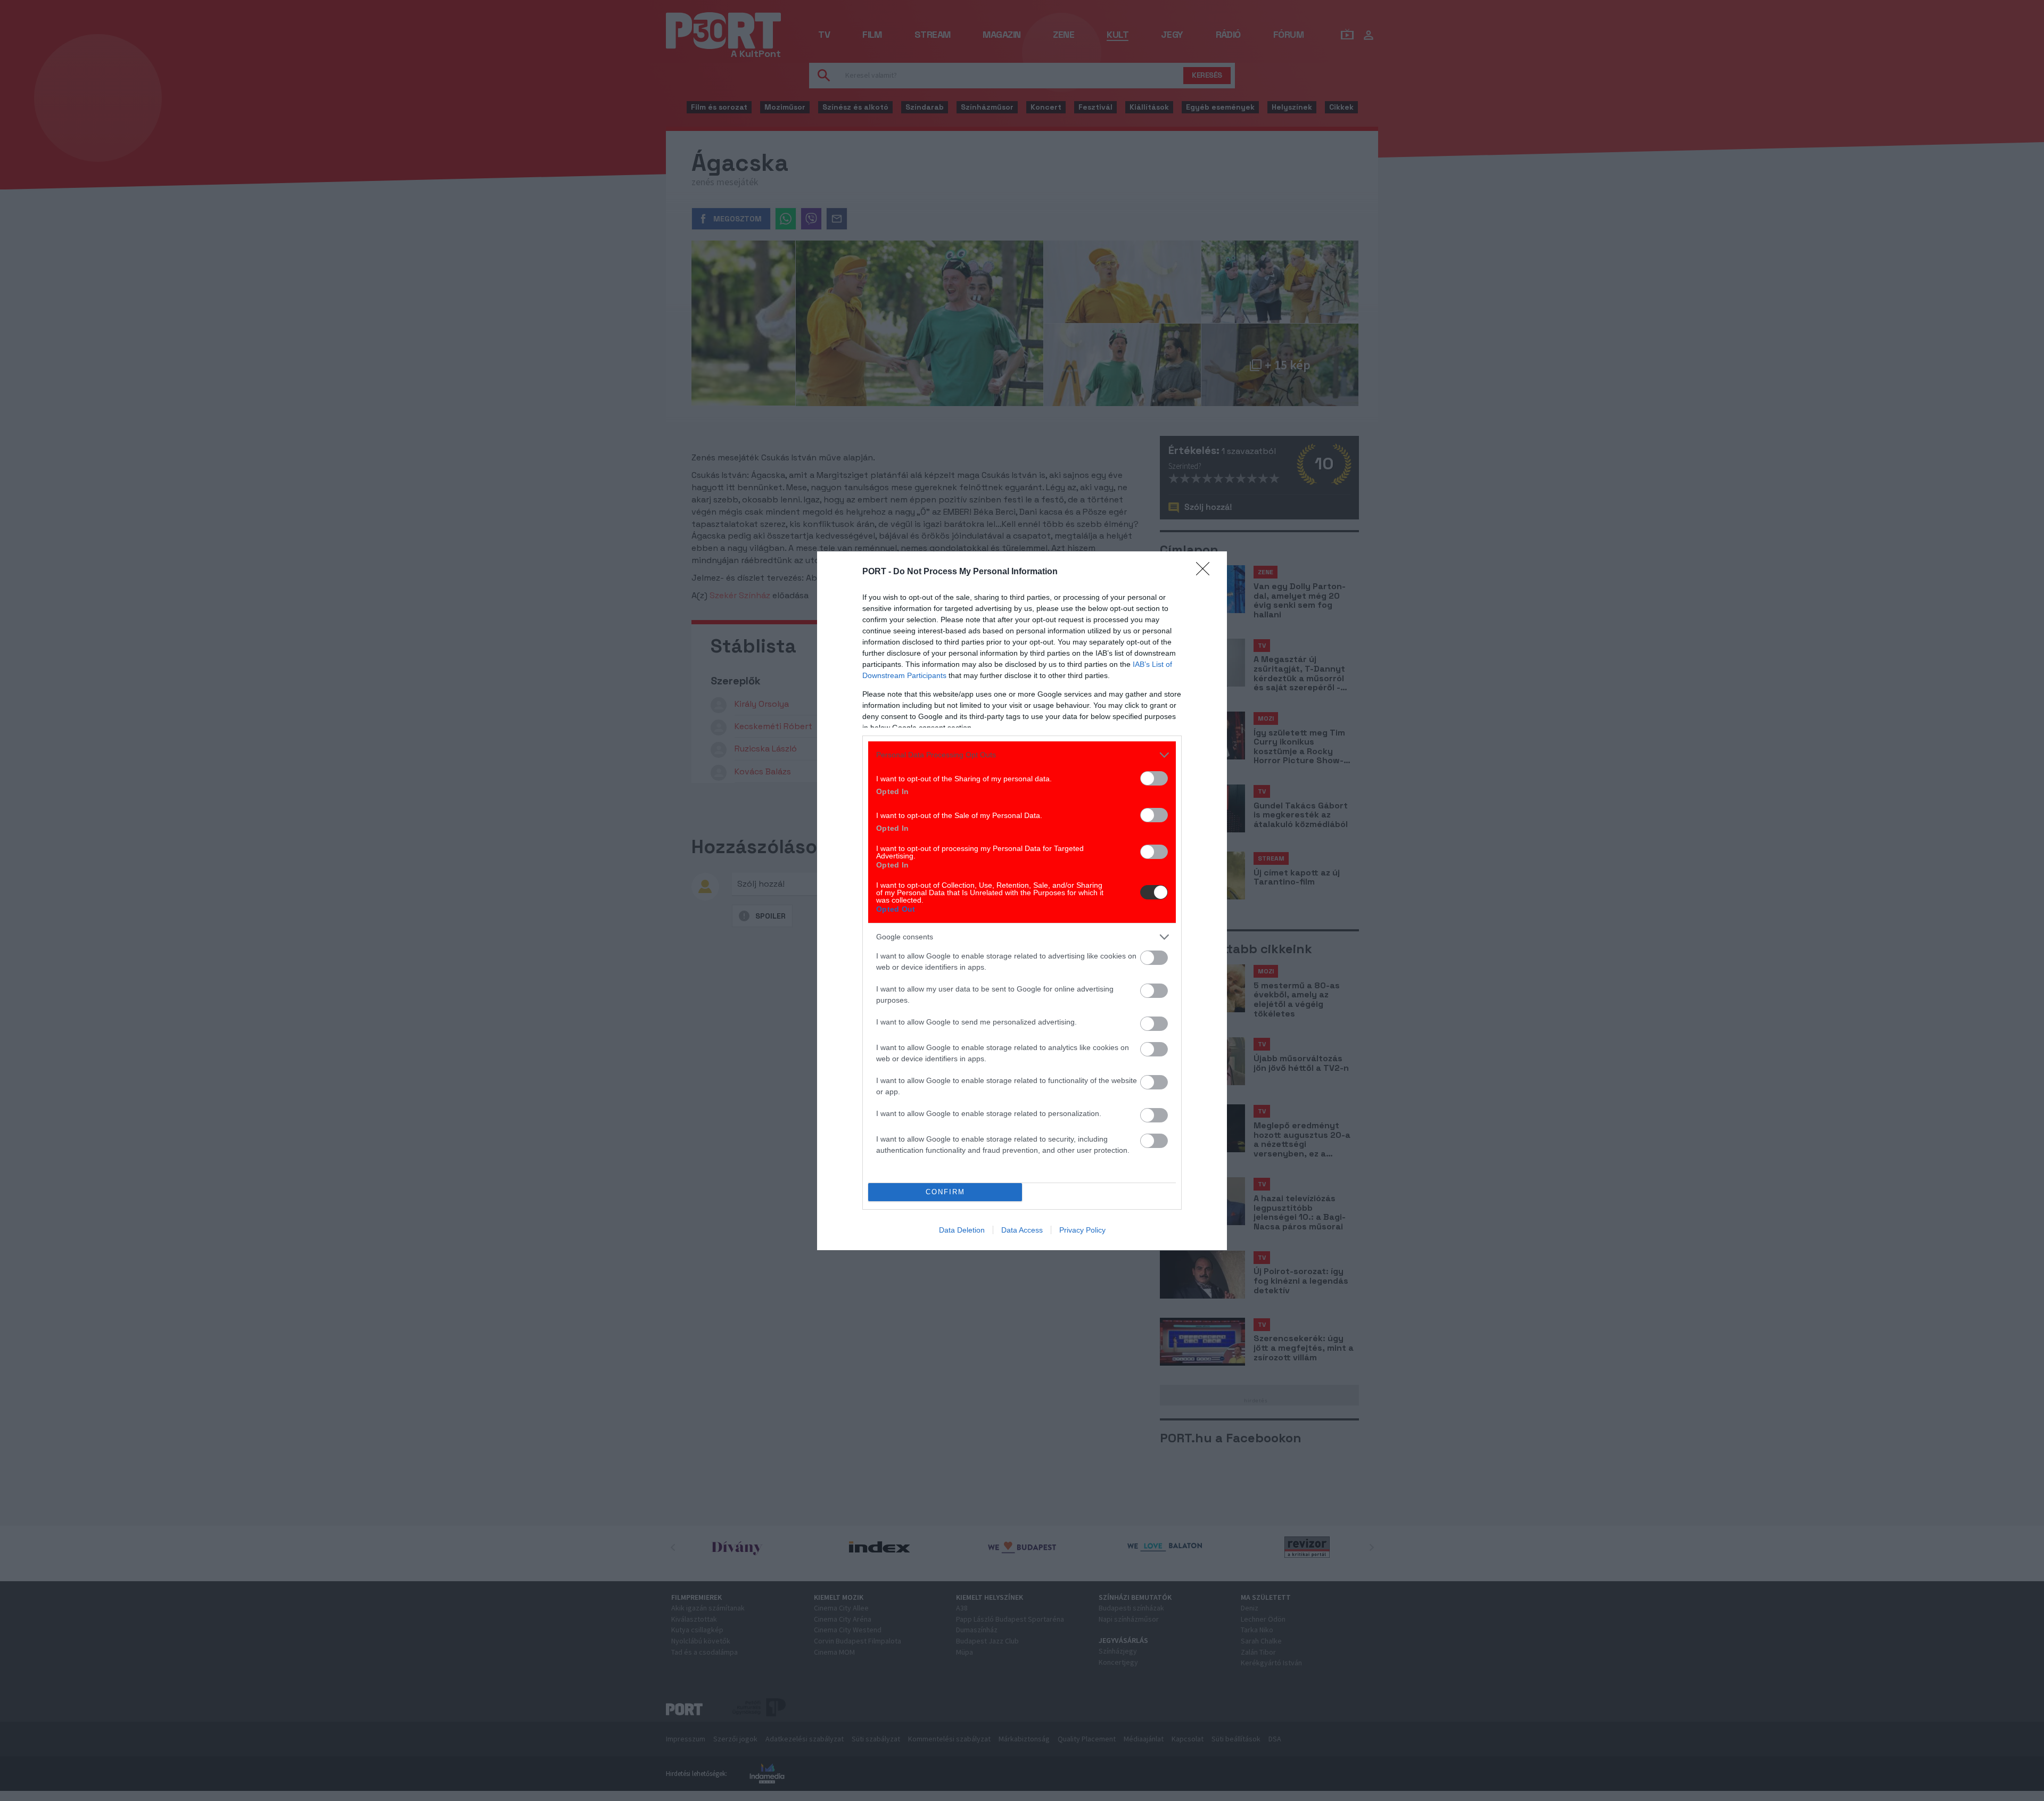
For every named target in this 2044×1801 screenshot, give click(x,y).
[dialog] (1022, 901)
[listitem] (1022, 755)
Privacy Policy (1082, 1230)
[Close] (1206, 572)
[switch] (1154, 778)
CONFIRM (945, 1192)
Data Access (1022, 1230)
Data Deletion (962, 1230)
